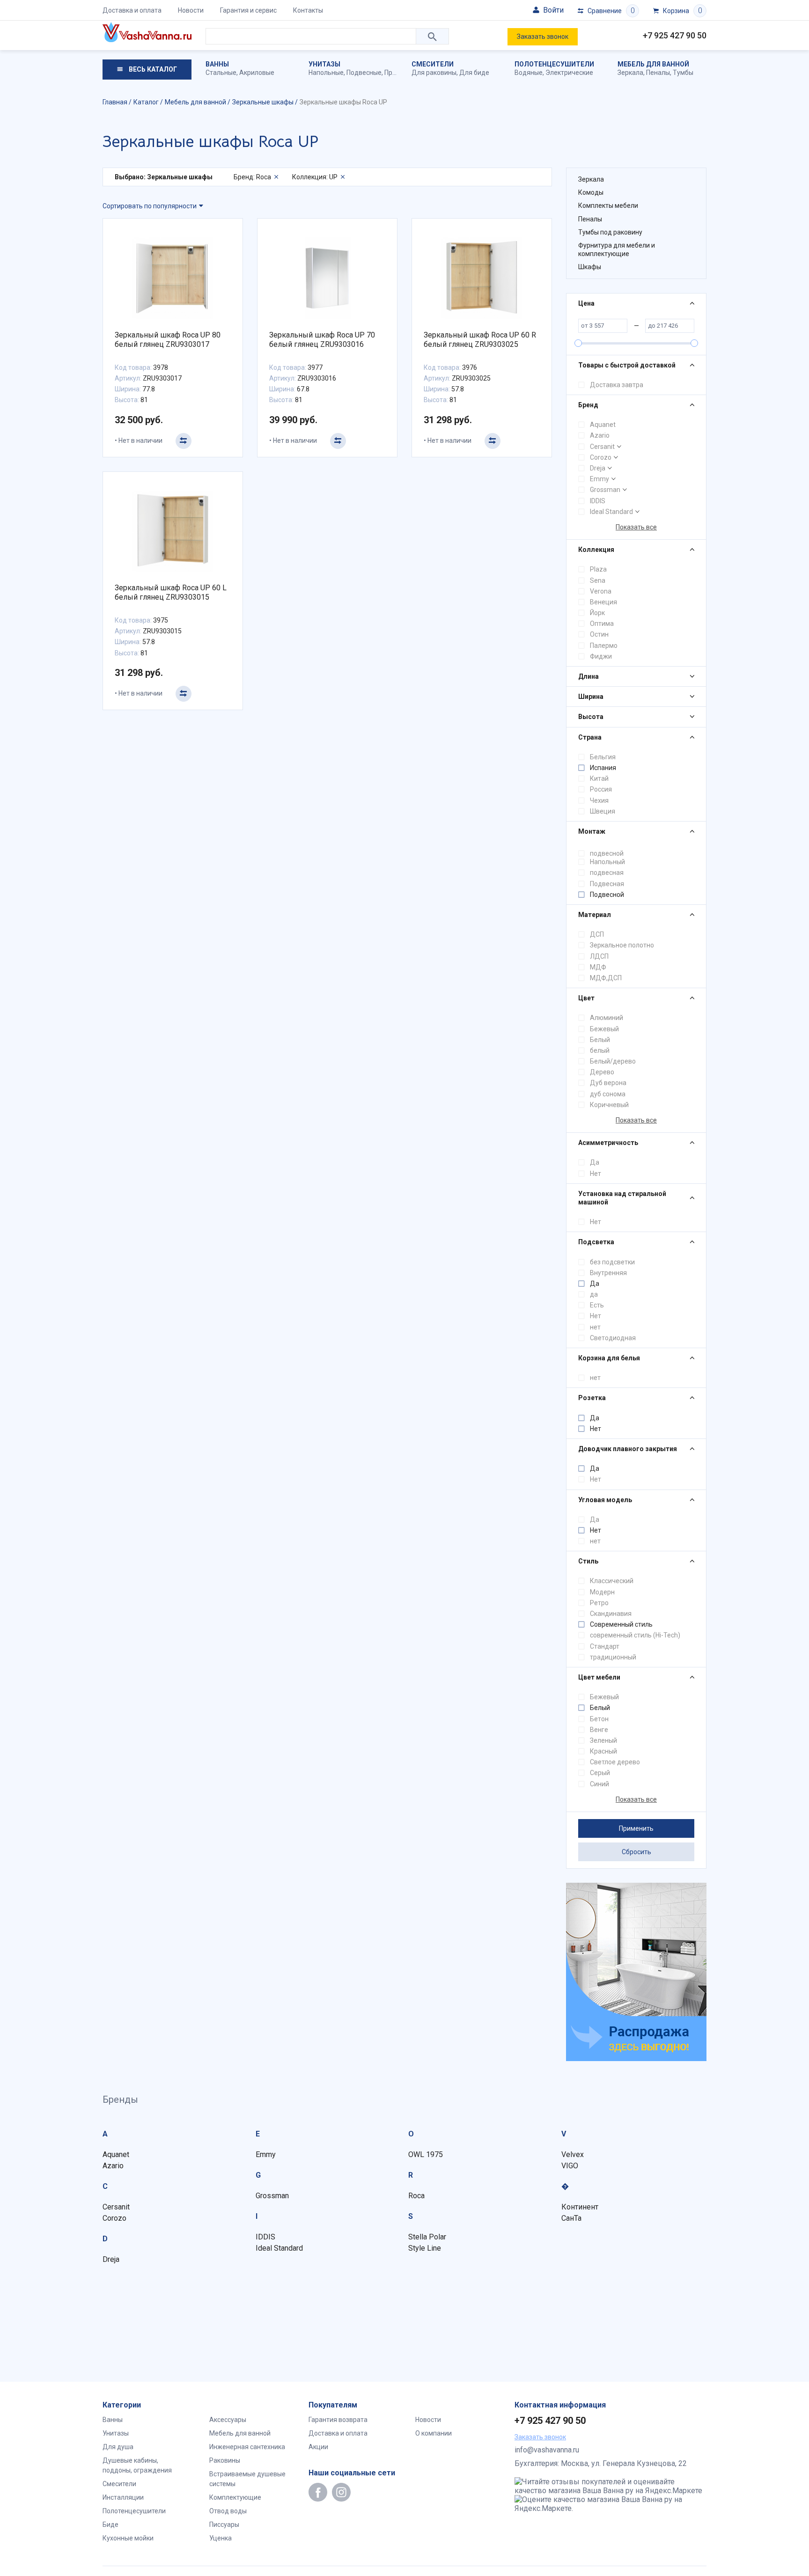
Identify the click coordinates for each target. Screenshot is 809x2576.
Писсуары (224, 2525)
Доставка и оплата (132, 10)
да (594, 1294)
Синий (599, 1784)
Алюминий (607, 1018)
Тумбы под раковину (610, 232)
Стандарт (605, 1646)
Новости (191, 10)
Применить (636, 1828)
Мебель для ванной (653, 64)
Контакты (308, 10)
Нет (596, 1174)
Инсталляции (123, 2497)
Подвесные (364, 73)
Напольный (607, 862)
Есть (597, 1305)
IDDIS (598, 501)
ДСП (597, 934)
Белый (600, 1040)
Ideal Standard (611, 512)
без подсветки (612, 1262)
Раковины (225, 2460)
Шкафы (590, 267)
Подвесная (607, 884)
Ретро (599, 1603)
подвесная (607, 873)
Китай (599, 778)
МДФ (598, 967)
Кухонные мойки (128, 2538)
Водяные (529, 73)
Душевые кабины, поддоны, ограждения (137, 2465)
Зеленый (603, 1740)
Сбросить (636, 1852)
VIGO (570, 2166)
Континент (580, 2207)
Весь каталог (152, 69)
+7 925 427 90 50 (675, 35)
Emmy (599, 479)
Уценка (221, 2538)
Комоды (591, 192)
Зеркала (630, 73)
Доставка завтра (617, 385)
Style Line (425, 2248)
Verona (601, 591)
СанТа (571, 2218)
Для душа (118, 2447)
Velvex (573, 2154)
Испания (603, 768)
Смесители (433, 64)
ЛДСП (599, 956)
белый (600, 1050)
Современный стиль (621, 1624)
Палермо (604, 646)
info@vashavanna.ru (547, 2450)
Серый (600, 1773)
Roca (416, 2196)
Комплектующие (235, 2497)
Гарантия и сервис (248, 10)
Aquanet (603, 425)
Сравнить (184, 441)
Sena (598, 580)
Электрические (569, 73)
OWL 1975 (426, 2154)
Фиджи (601, 656)
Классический (612, 1581)
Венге (599, 1730)
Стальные (221, 73)
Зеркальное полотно (622, 945)
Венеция (603, 602)
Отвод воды (228, 2511)
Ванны (217, 64)
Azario (600, 435)
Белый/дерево (613, 1061)
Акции (318, 2447)
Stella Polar (427, 2237)
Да (595, 1162)
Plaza (598, 569)
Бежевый (604, 1029)
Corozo (601, 457)
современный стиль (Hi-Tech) (635, 1635)
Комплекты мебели (608, 205)
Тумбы (683, 73)
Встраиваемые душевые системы (247, 2479)
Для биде (474, 73)
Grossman (605, 490)
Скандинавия (611, 1614)
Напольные (326, 73)
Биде (110, 2525)
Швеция (603, 811)
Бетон (599, 1719)
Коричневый (609, 1105)
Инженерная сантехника (247, 2447)
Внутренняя (608, 1273)
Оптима (602, 624)
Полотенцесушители (554, 64)
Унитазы (324, 64)
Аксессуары (228, 2420)
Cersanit (602, 447)
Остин (599, 634)
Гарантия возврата (338, 2420)
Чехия (599, 800)
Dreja (598, 468)
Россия (601, 789)
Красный (603, 1751)
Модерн (602, 1592)
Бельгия (603, 757)
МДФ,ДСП (606, 978)
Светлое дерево (615, 1762)
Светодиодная (613, 1338)
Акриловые (257, 73)
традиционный (613, 1657)
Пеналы (658, 73)
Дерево (602, 1072)
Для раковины (434, 73)
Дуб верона (608, 1083)
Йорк (597, 613)
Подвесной (607, 895)
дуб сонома (608, 1094)
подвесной (607, 853)
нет (595, 1327)
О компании (434, 2433)
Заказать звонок (543, 37)
